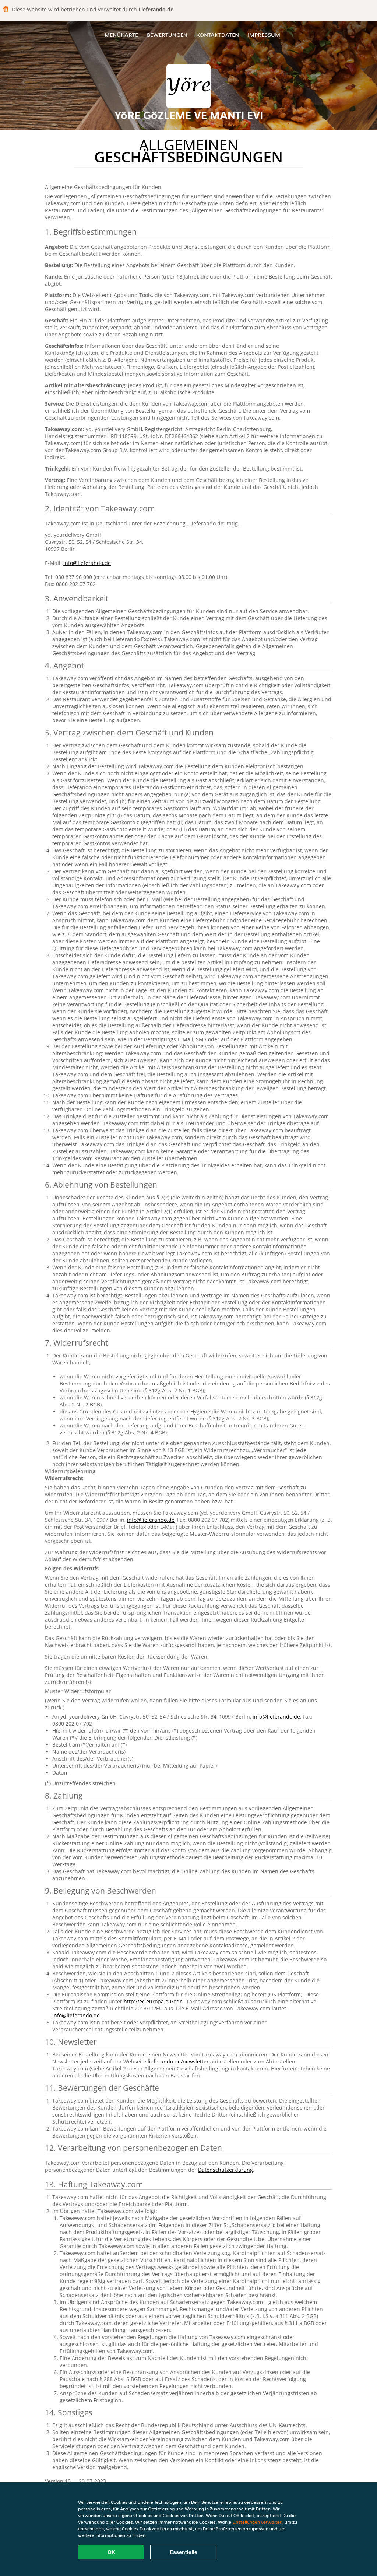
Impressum (264, 35)
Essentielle (184, 2552)
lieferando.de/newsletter (179, 2061)
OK (111, 2552)
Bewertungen (167, 35)
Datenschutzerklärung (226, 2170)
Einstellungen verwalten (257, 2522)
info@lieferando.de (87, 563)
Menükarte (121, 35)
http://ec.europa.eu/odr (154, 2001)
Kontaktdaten (218, 35)
